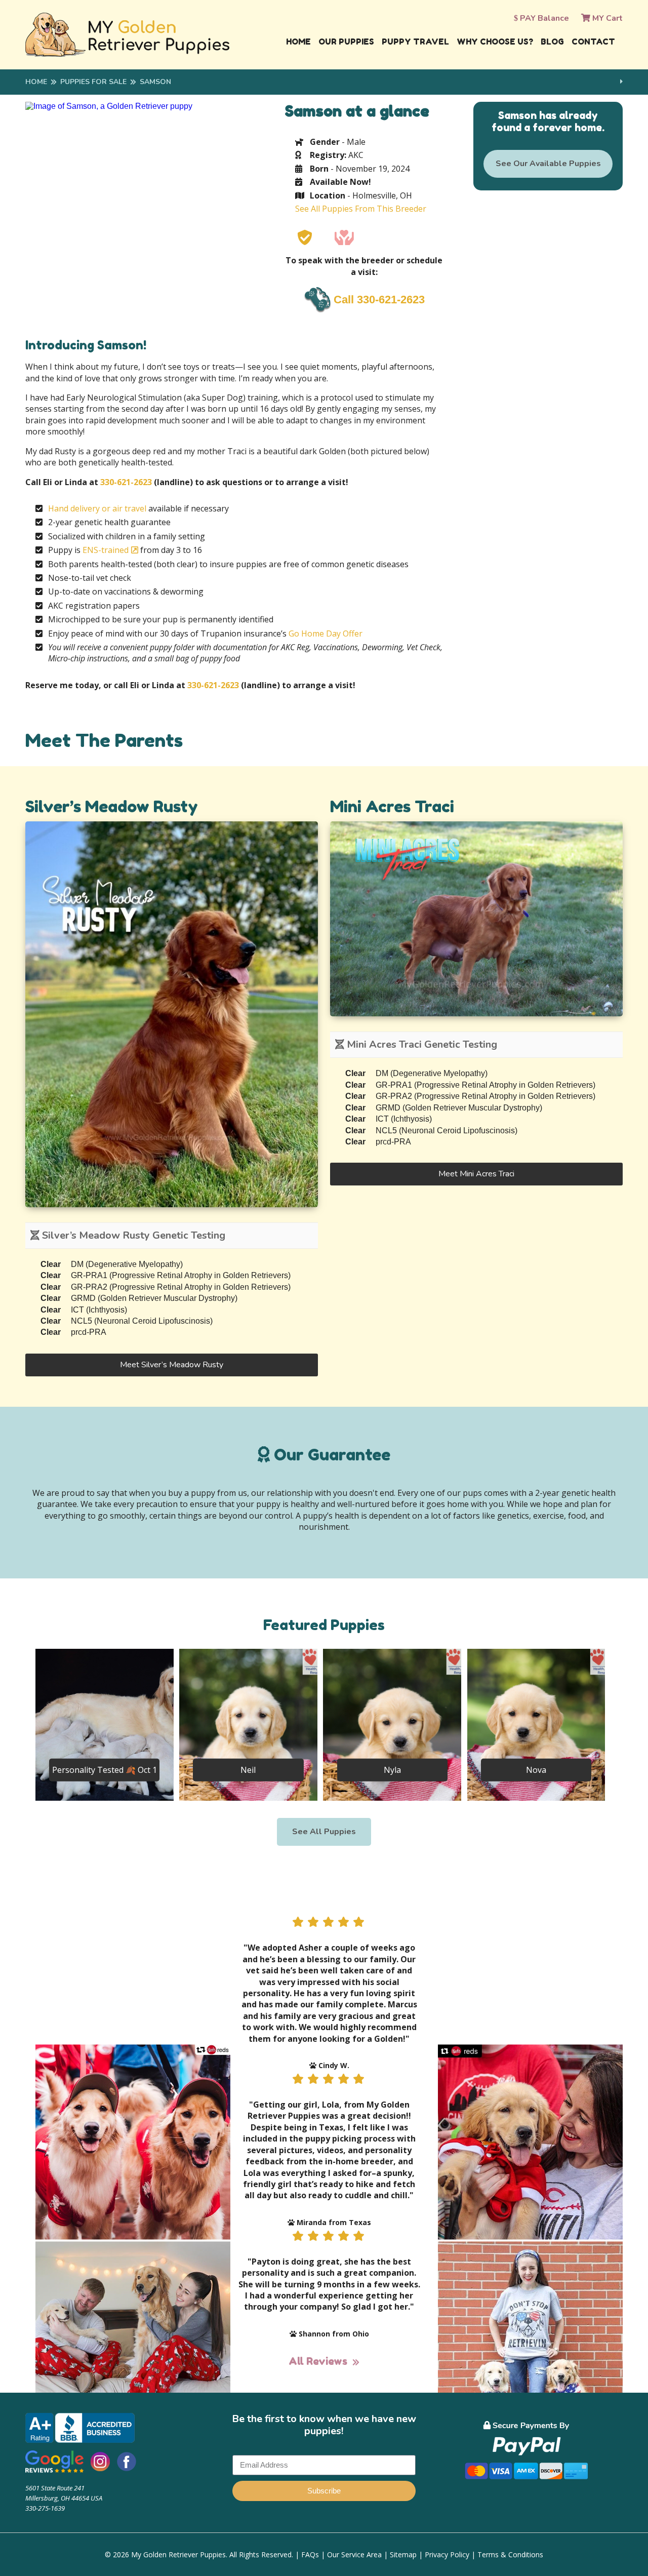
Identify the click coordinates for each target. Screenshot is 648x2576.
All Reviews (318, 2361)
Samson (155, 82)
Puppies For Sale (93, 82)
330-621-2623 (126, 482)
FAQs (310, 2554)
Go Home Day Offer (326, 633)
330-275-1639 (45, 2508)
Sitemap (403, 2554)
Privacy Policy (447, 2554)
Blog (552, 42)
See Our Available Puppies (548, 164)
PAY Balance (543, 18)
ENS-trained (106, 550)
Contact (593, 42)
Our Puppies (346, 42)
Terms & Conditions (510, 2554)
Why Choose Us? (495, 42)
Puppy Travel (415, 42)
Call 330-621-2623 (379, 300)
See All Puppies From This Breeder (361, 209)
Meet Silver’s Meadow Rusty (172, 1365)
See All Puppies (324, 1832)
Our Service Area (354, 2554)
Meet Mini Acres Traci (476, 1174)
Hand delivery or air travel (97, 508)
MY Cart (606, 18)
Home (298, 42)
